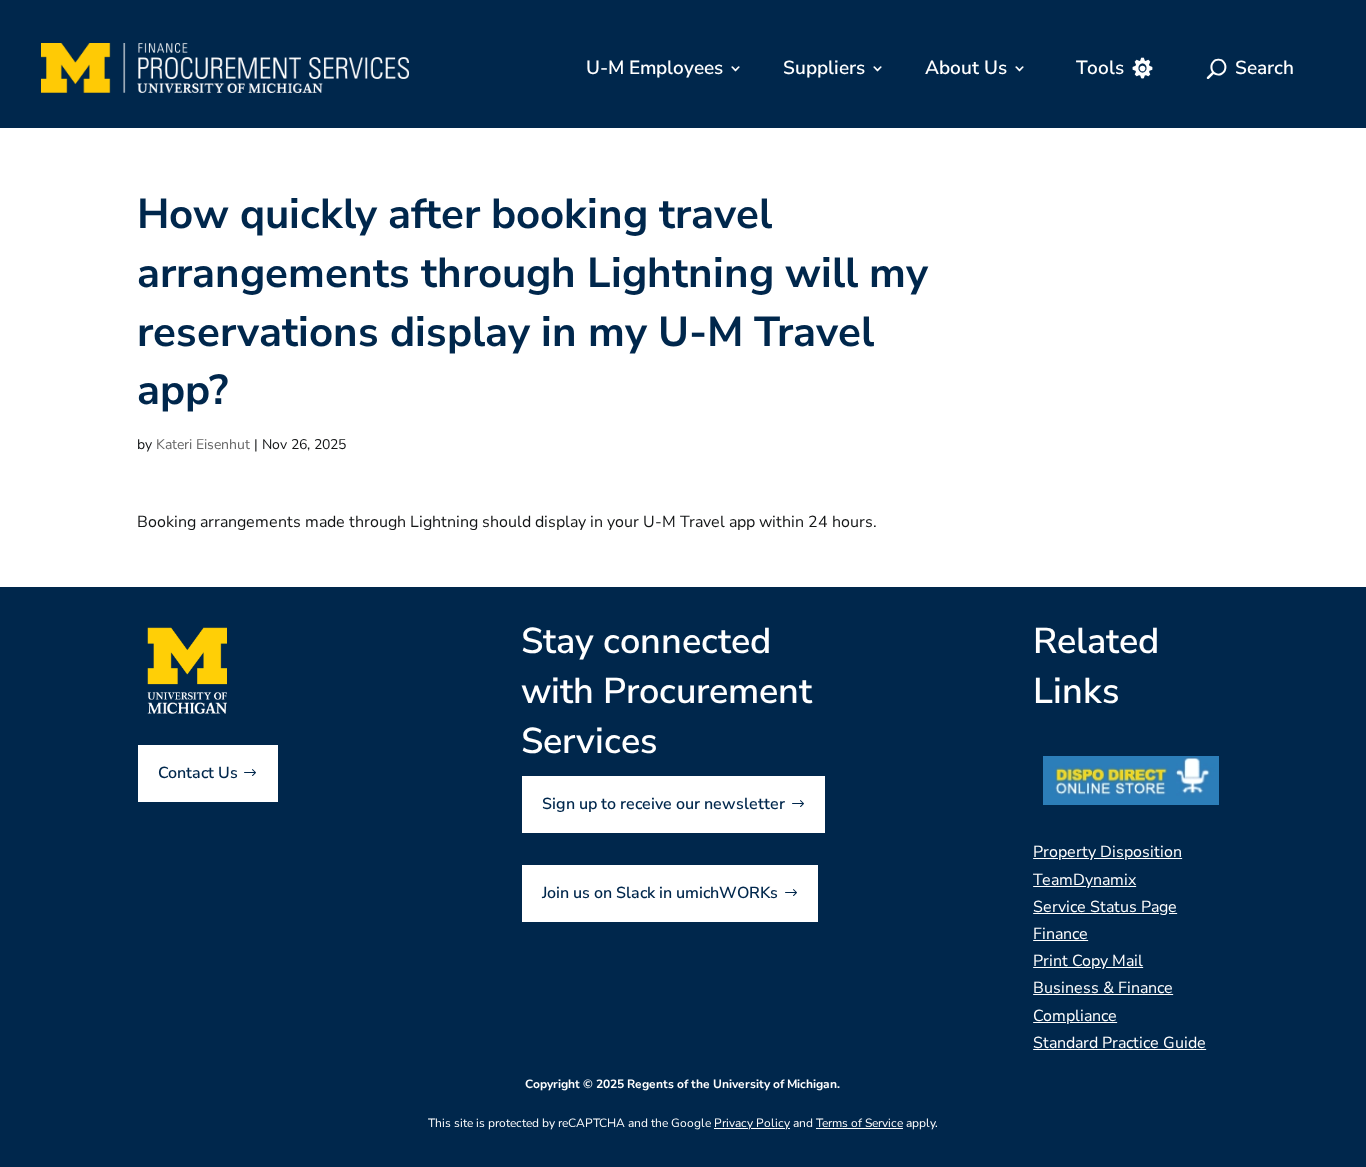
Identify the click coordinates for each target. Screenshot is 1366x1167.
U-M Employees (654, 68)
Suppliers (824, 68)
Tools (1100, 68)
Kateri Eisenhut (203, 444)
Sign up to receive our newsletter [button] (663, 804)
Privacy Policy (752, 1123)
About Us (966, 68)
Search (1264, 68)
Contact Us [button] (198, 773)
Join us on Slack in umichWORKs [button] (660, 893)
